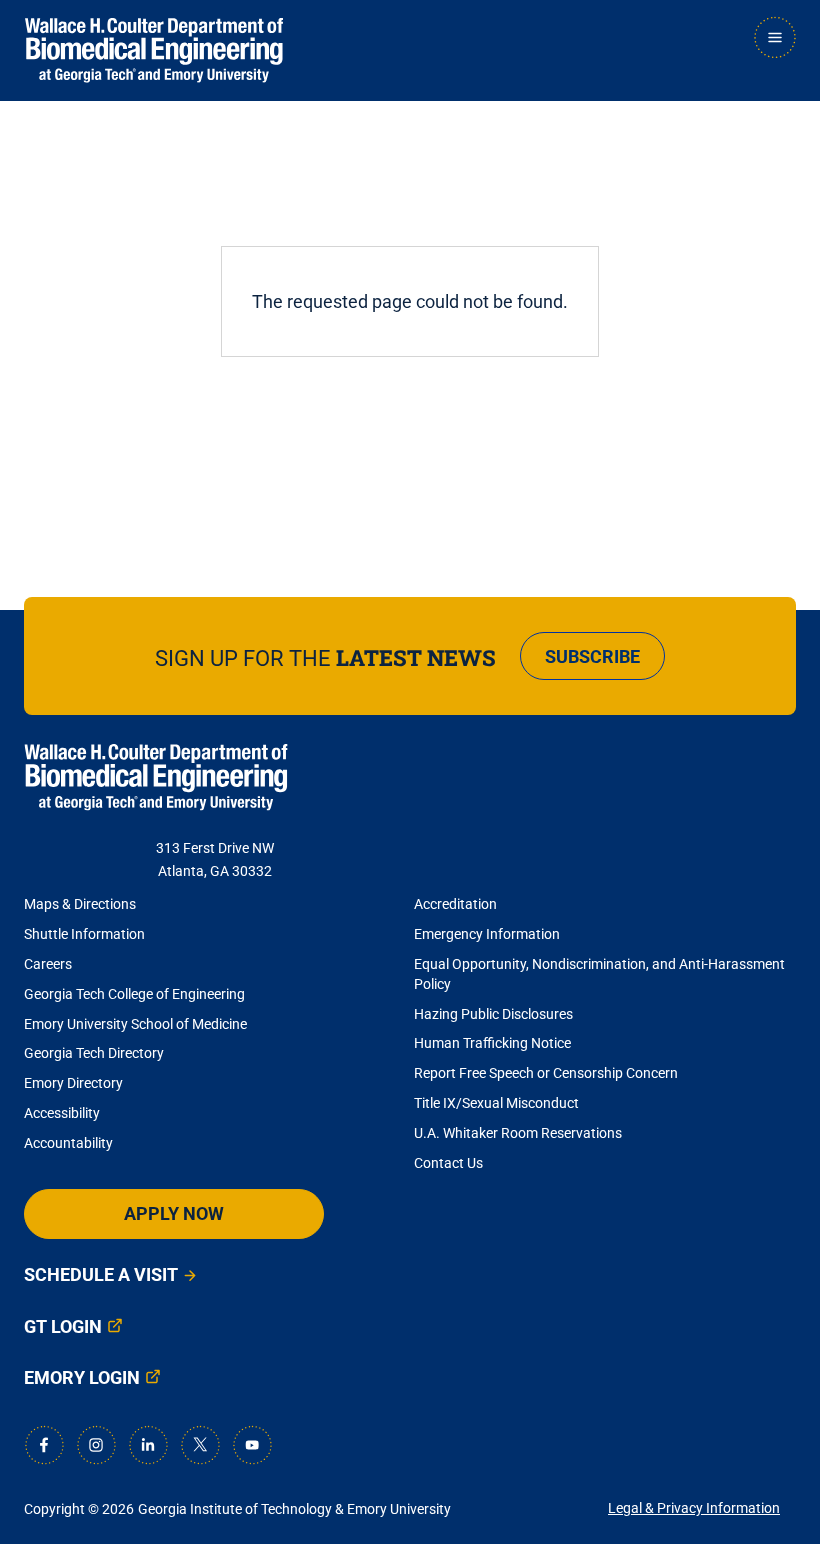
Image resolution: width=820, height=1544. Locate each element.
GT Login (63, 1326)
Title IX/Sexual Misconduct (496, 1103)
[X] (200, 1445)
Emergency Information (487, 934)
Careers (48, 964)
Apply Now (174, 1213)
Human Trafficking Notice (492, 1043)
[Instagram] (96, 1445)
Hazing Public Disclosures (493, 1014)
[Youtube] (252, 1445)
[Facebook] (44, 1445)
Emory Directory (73, 1083)
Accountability (68, 1143)
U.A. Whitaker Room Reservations (518, 1133)
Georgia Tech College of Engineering (134, 994)
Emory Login (82, 1377)
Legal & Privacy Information (694, 1508)
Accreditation (455, 904)
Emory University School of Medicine (137, 1024)
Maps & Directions (80, 904)
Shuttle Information (84, 934)
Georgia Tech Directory (94, 1053)
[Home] (154, 50)
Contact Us (448, 1163)
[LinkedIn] (148, 1445)
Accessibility (62, 1113)
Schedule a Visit (101, 1274)
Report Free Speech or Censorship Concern (546, 1073)
